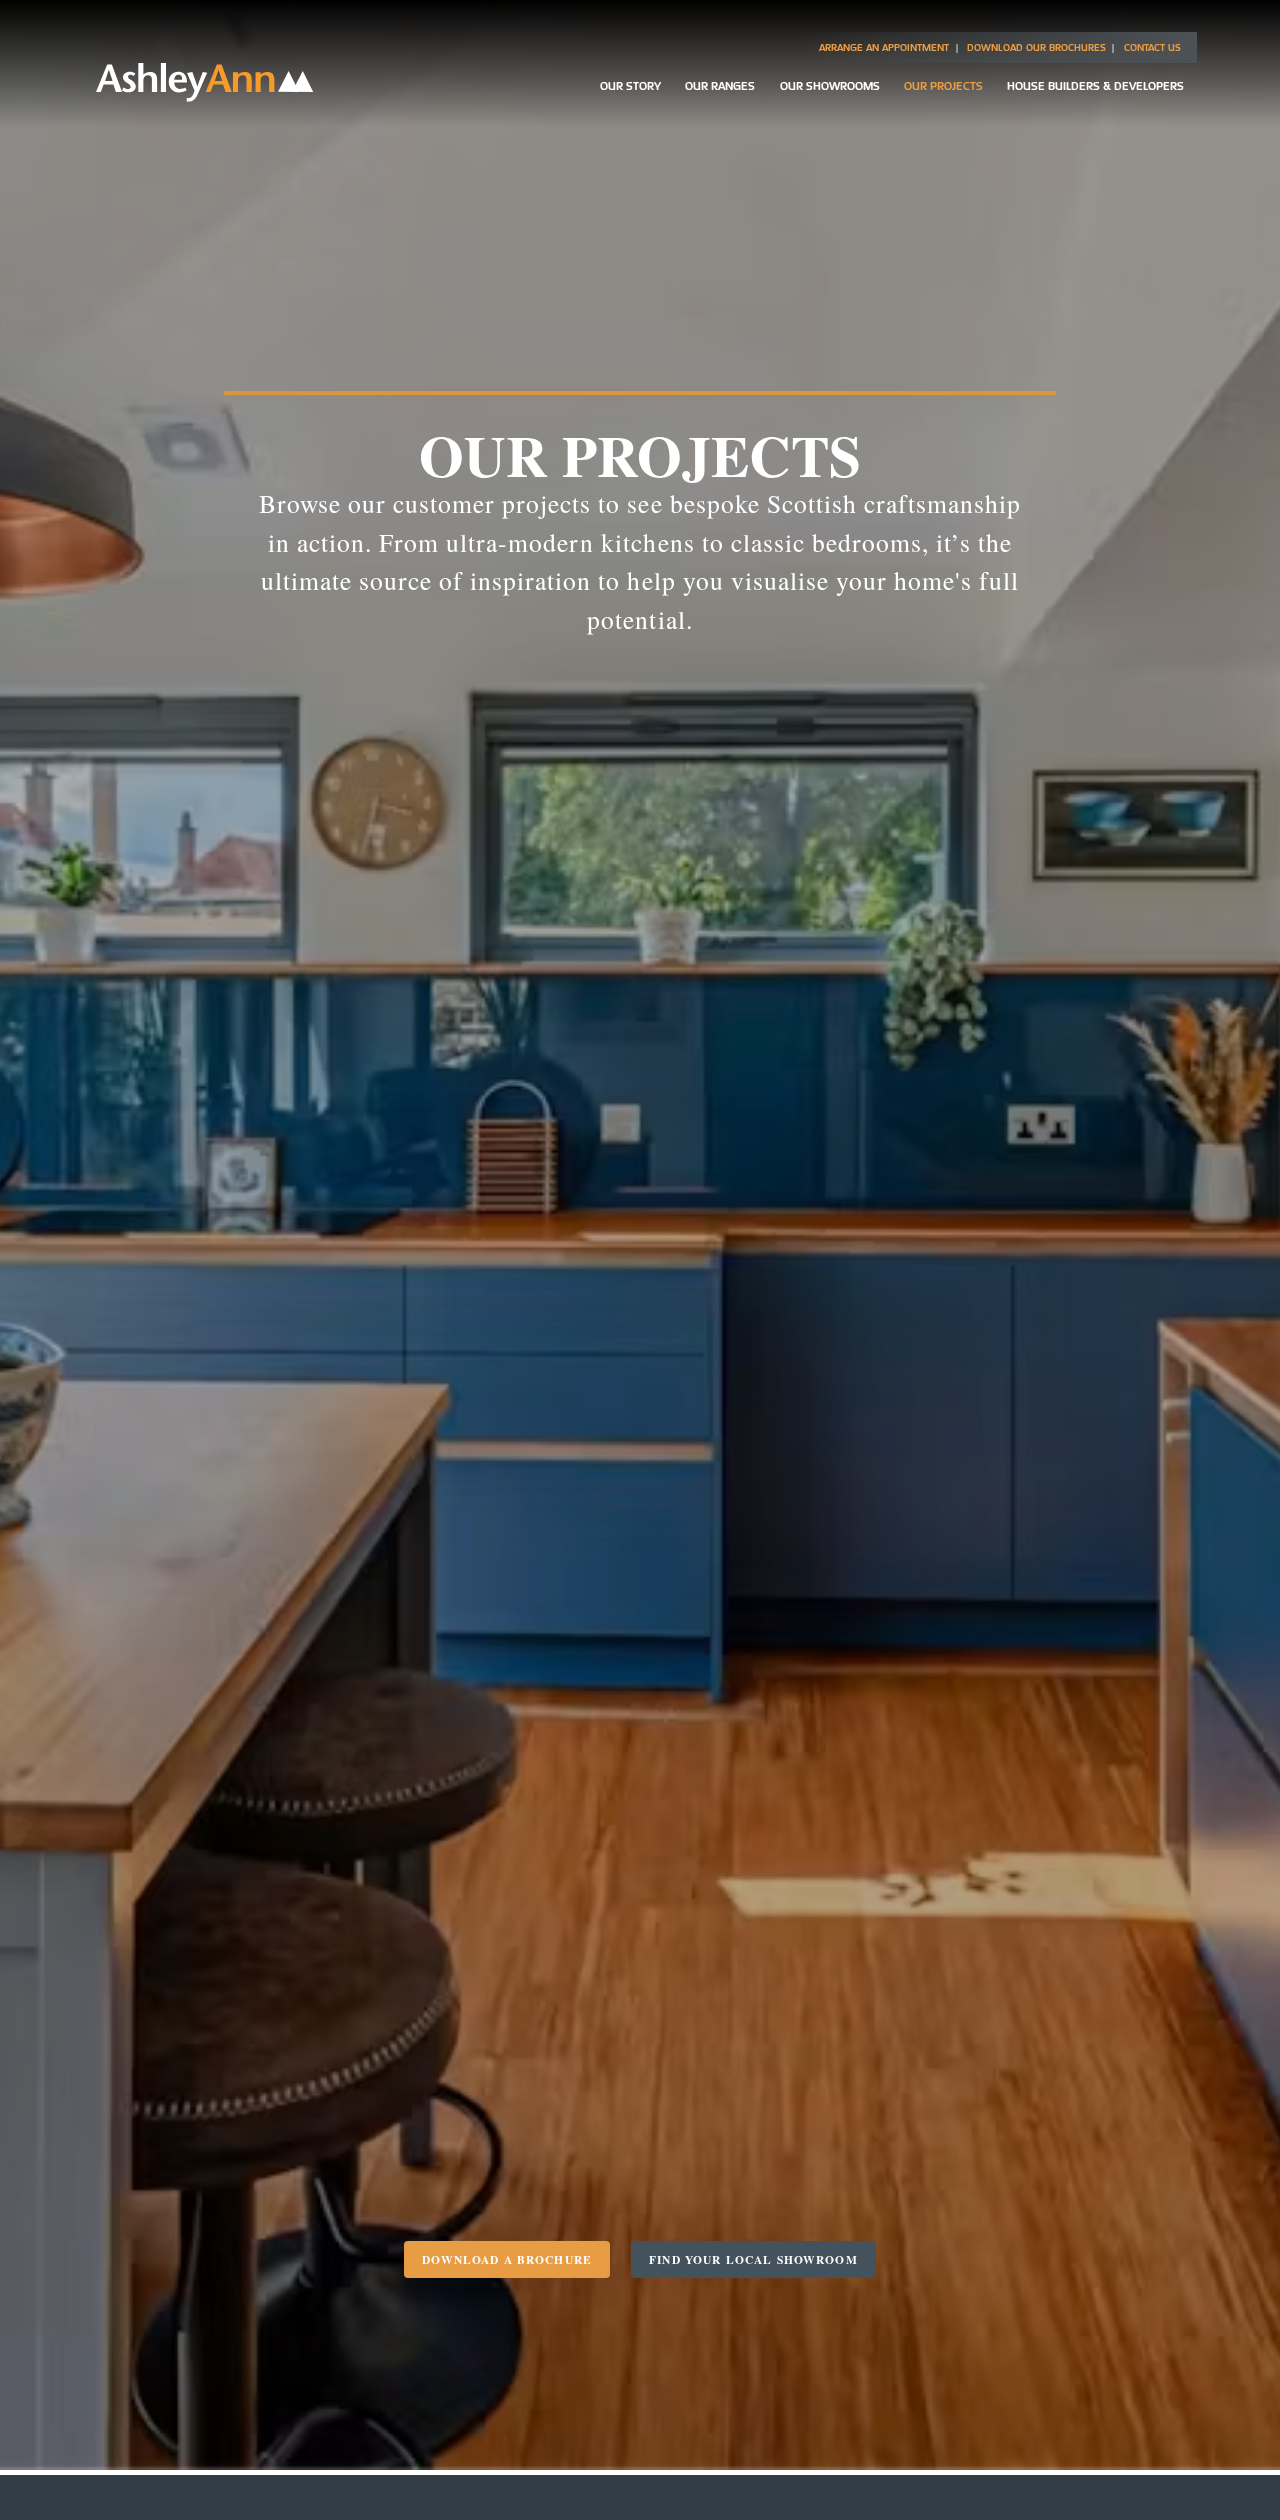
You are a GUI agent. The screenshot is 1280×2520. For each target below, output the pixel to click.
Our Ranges (720, 86)
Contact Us (1152, 47)
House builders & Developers (1095, 86)
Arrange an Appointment (884, 47)
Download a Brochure (507, 2259)
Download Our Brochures (1036, 47)
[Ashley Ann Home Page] (205, 96)
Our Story (630, 86)
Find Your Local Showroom (753, 2259)
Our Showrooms (830, 86)
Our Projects (943, 86)
